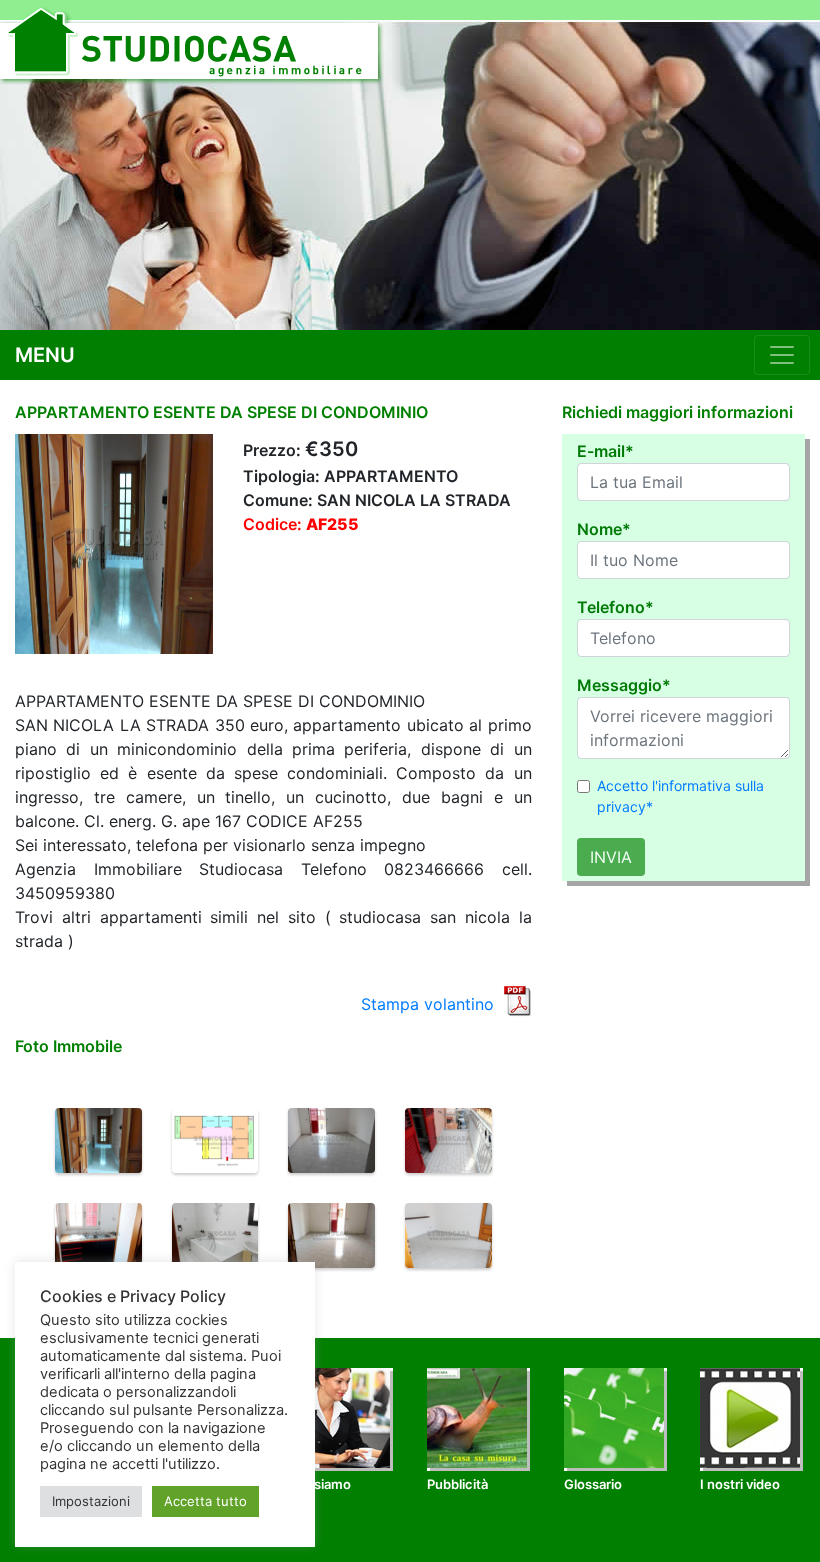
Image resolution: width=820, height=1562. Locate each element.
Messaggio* (624, 685)
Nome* (604, 529)
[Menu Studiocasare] (782, 355)
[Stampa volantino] (517, 999)
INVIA (611, 857)
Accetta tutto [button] (205, 1501)
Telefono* (615, 607)
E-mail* (605, 451)
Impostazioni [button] (91, 1501)
